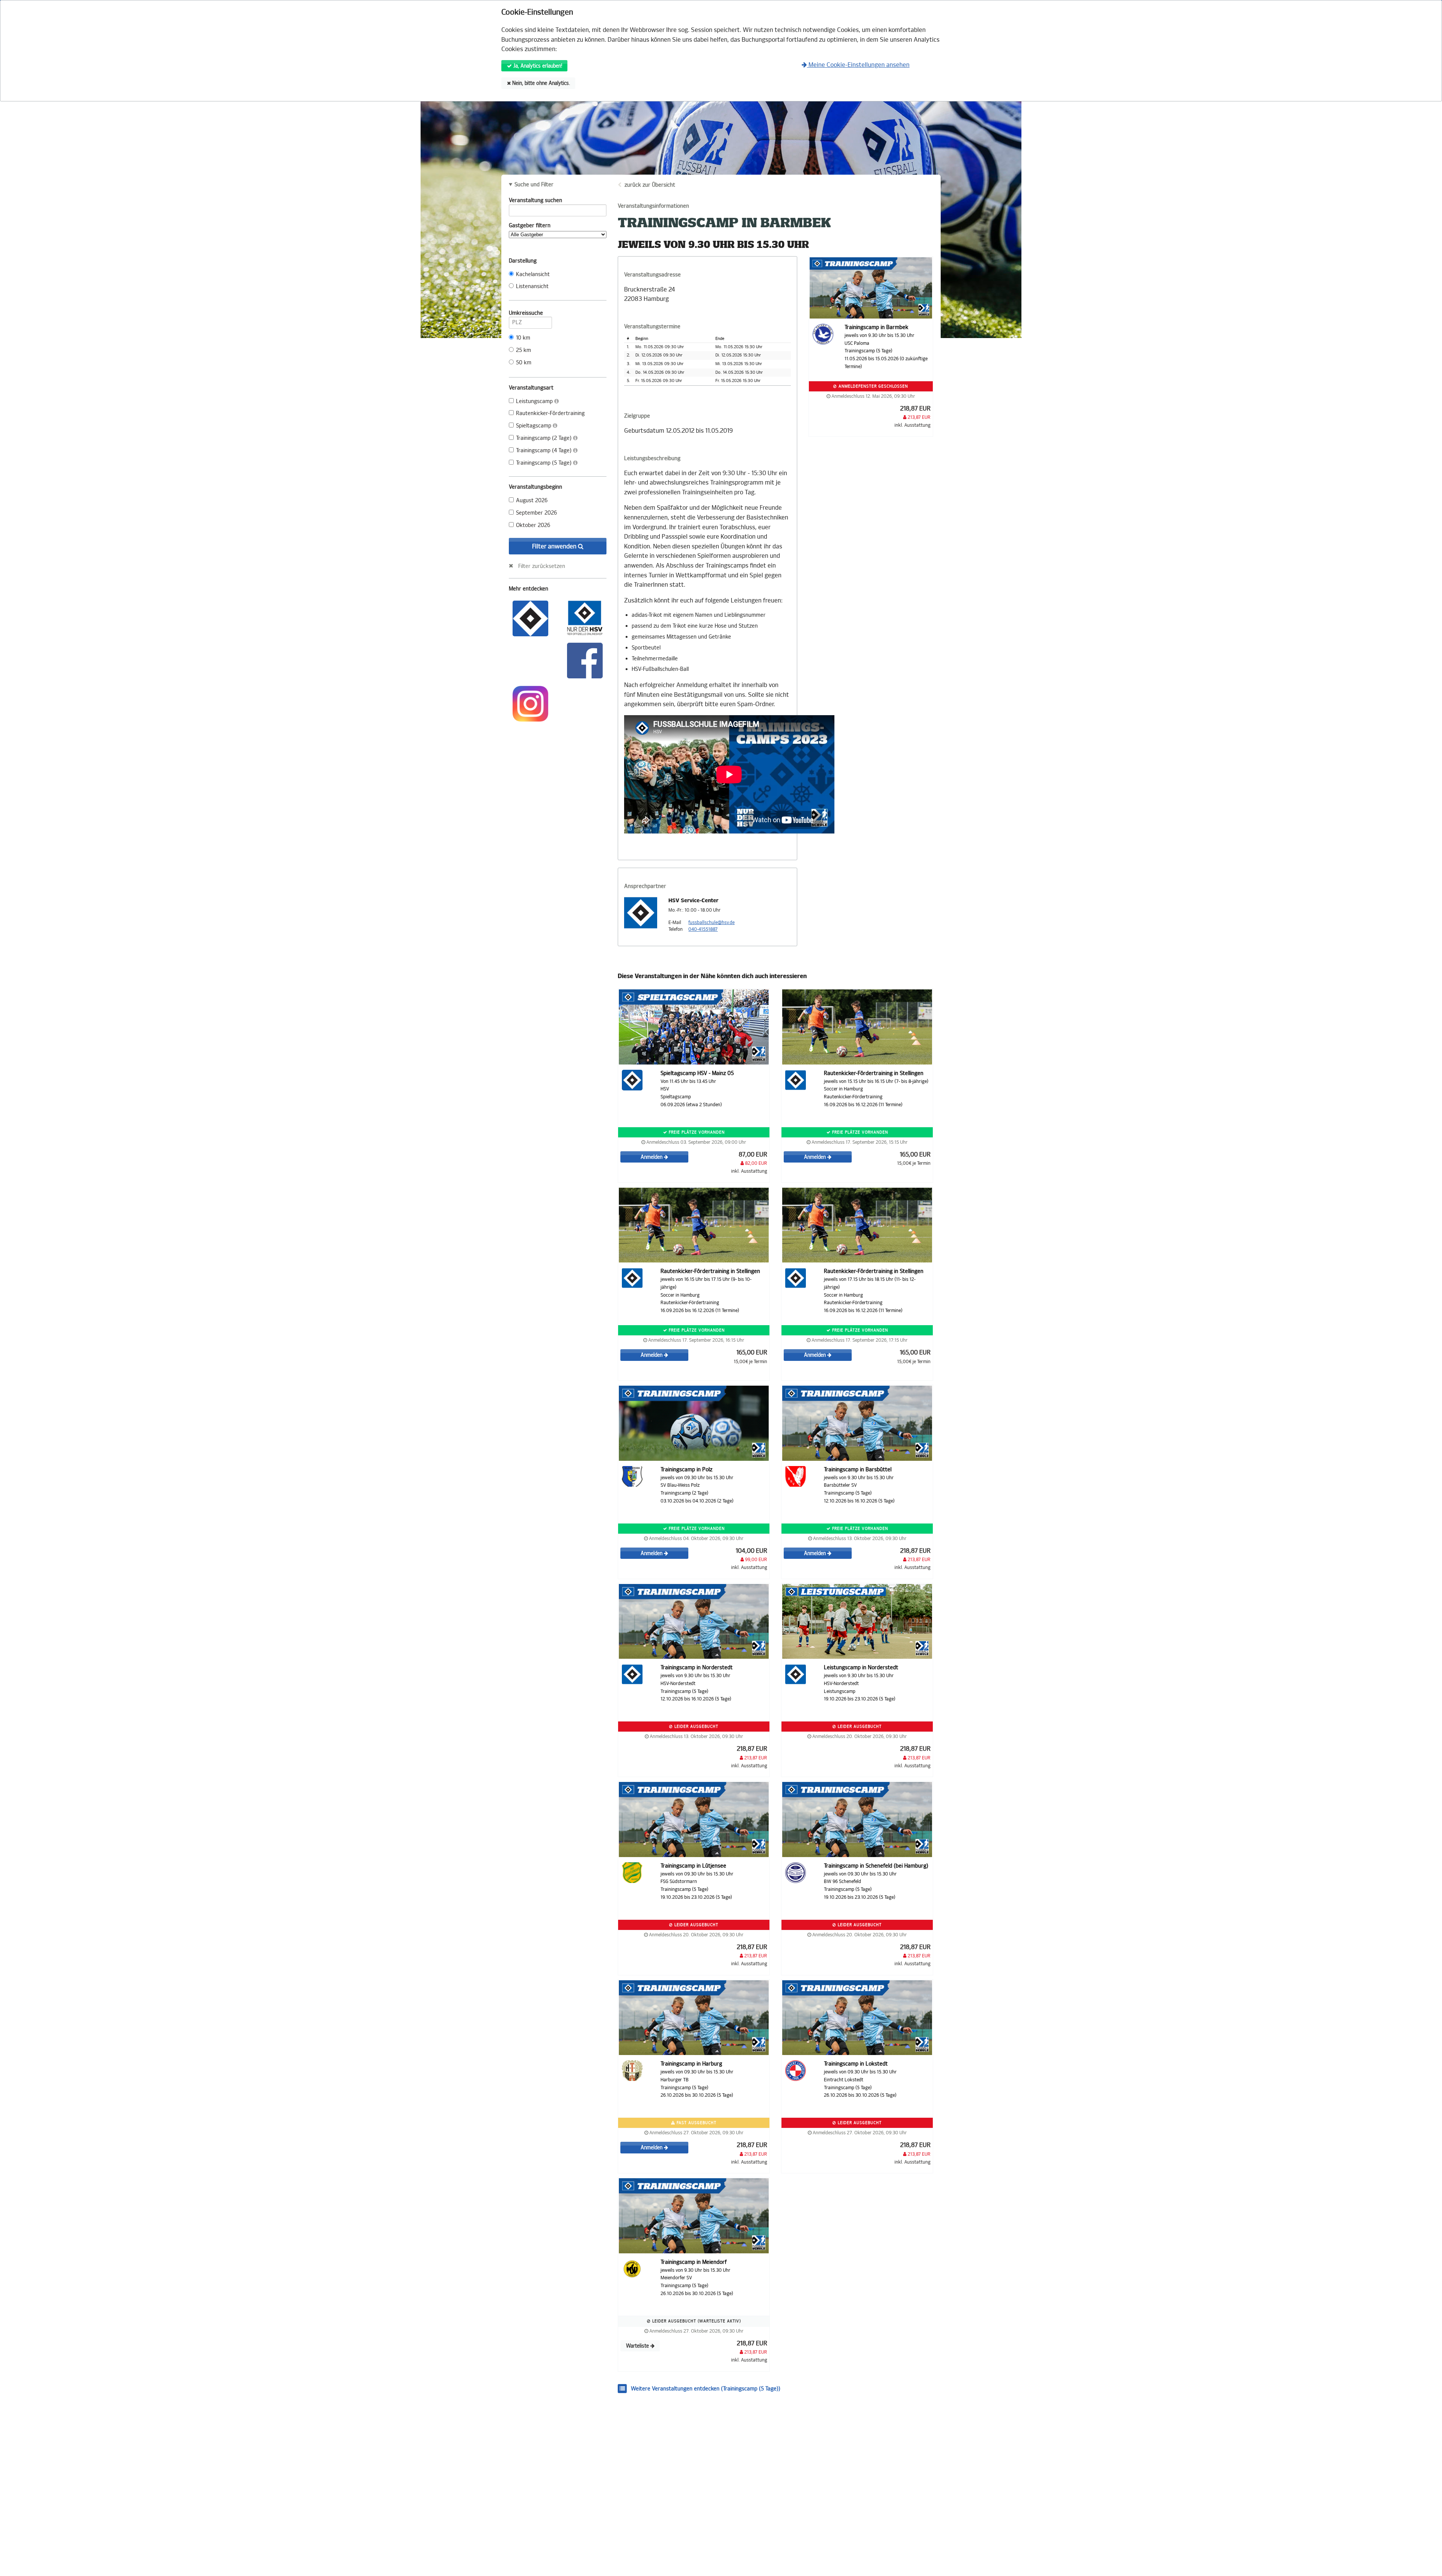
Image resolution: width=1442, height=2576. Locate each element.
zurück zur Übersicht (650, 185)
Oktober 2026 (533, 525)
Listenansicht (532, 286)
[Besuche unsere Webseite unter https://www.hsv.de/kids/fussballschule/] (530, 618)
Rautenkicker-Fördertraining (550, 413)
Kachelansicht (533, 274)
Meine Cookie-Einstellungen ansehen (858, 65)
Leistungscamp (535, 401)
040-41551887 (703, 929)
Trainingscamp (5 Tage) (545, 463)
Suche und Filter (534, 185)
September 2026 (536, 513)
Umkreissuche (526, 313)
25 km (523, 350)
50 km (524, 363)
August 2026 (532, 501)
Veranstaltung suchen (535, 200)
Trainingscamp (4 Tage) (545, 451)
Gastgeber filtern (530, 226)
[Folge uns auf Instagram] (530, 703)
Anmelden (652, 1157)
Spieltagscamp (534, 426)
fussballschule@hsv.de (711, 923)
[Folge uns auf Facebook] (585, 660)
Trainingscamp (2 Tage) (545, 438)
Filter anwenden (555, 546)
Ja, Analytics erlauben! (537, 66)
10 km (523, 338)
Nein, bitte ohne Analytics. (540, 83)
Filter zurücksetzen (542, 566)
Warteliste (638, 2346)
